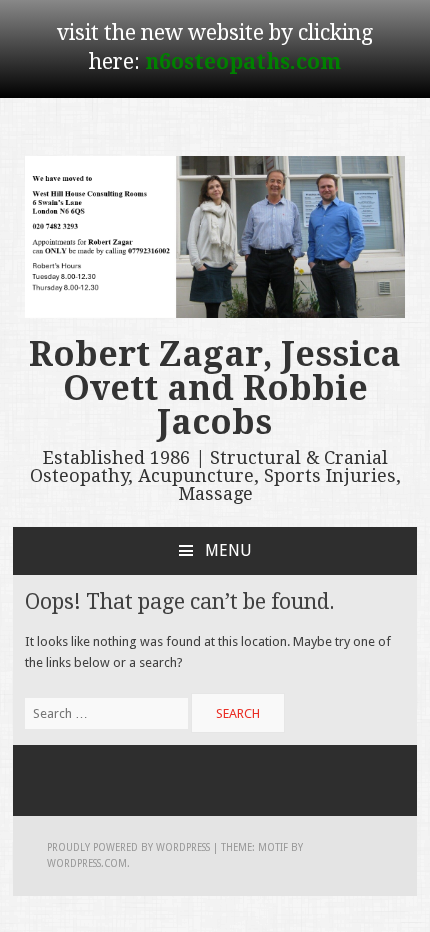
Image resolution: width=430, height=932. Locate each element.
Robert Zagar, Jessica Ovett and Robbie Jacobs (215, 388)
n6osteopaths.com (243, 61)
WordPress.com (87, 863)
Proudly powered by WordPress (128, 847)
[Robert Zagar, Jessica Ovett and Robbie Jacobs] (215, 313)
